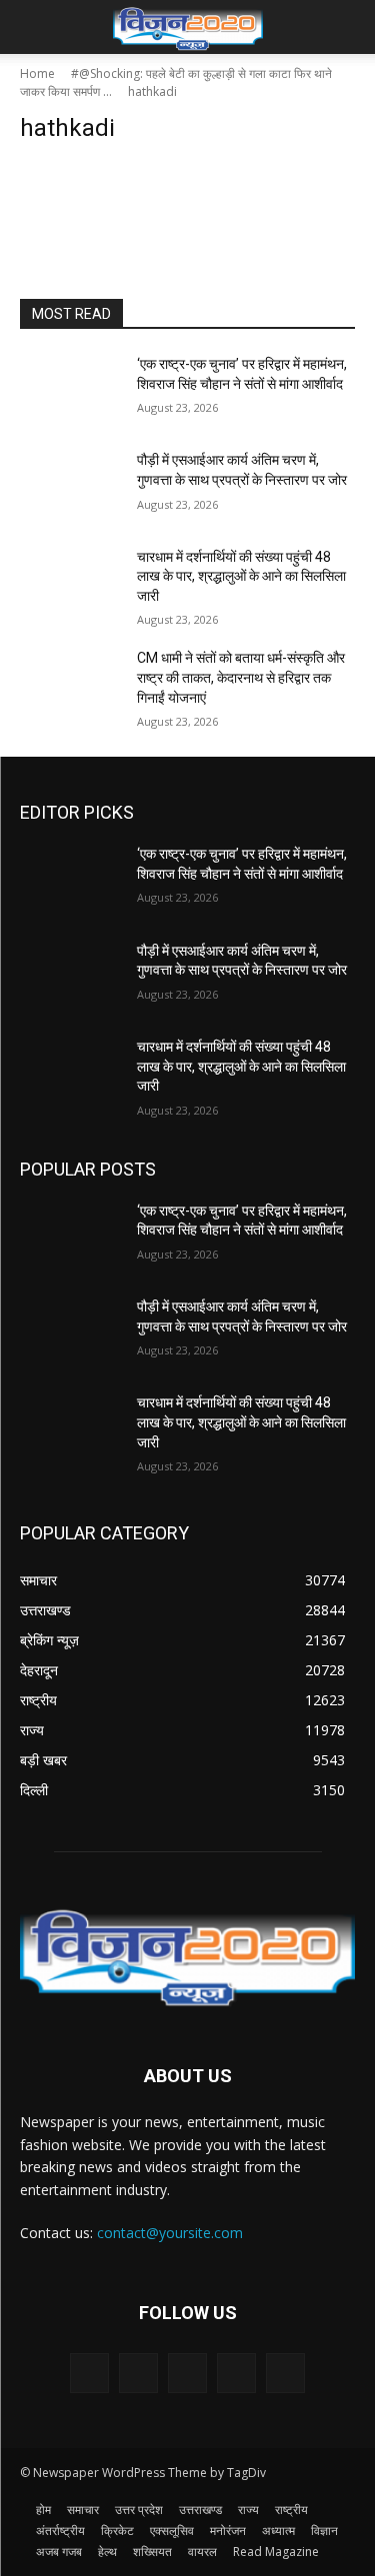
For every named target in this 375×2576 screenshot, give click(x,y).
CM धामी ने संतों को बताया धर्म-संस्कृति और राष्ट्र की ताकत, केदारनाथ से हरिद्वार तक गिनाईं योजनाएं (241, 677)
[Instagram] (236, 2373)
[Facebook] (138, 2373)
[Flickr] (187, 2373)
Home (37, 73)
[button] (34, 27)
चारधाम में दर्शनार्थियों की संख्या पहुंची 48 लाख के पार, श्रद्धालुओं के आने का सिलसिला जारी (241, 576)
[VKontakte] (285, 2373)
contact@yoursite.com (170, 2233)
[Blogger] (89, 2373)
